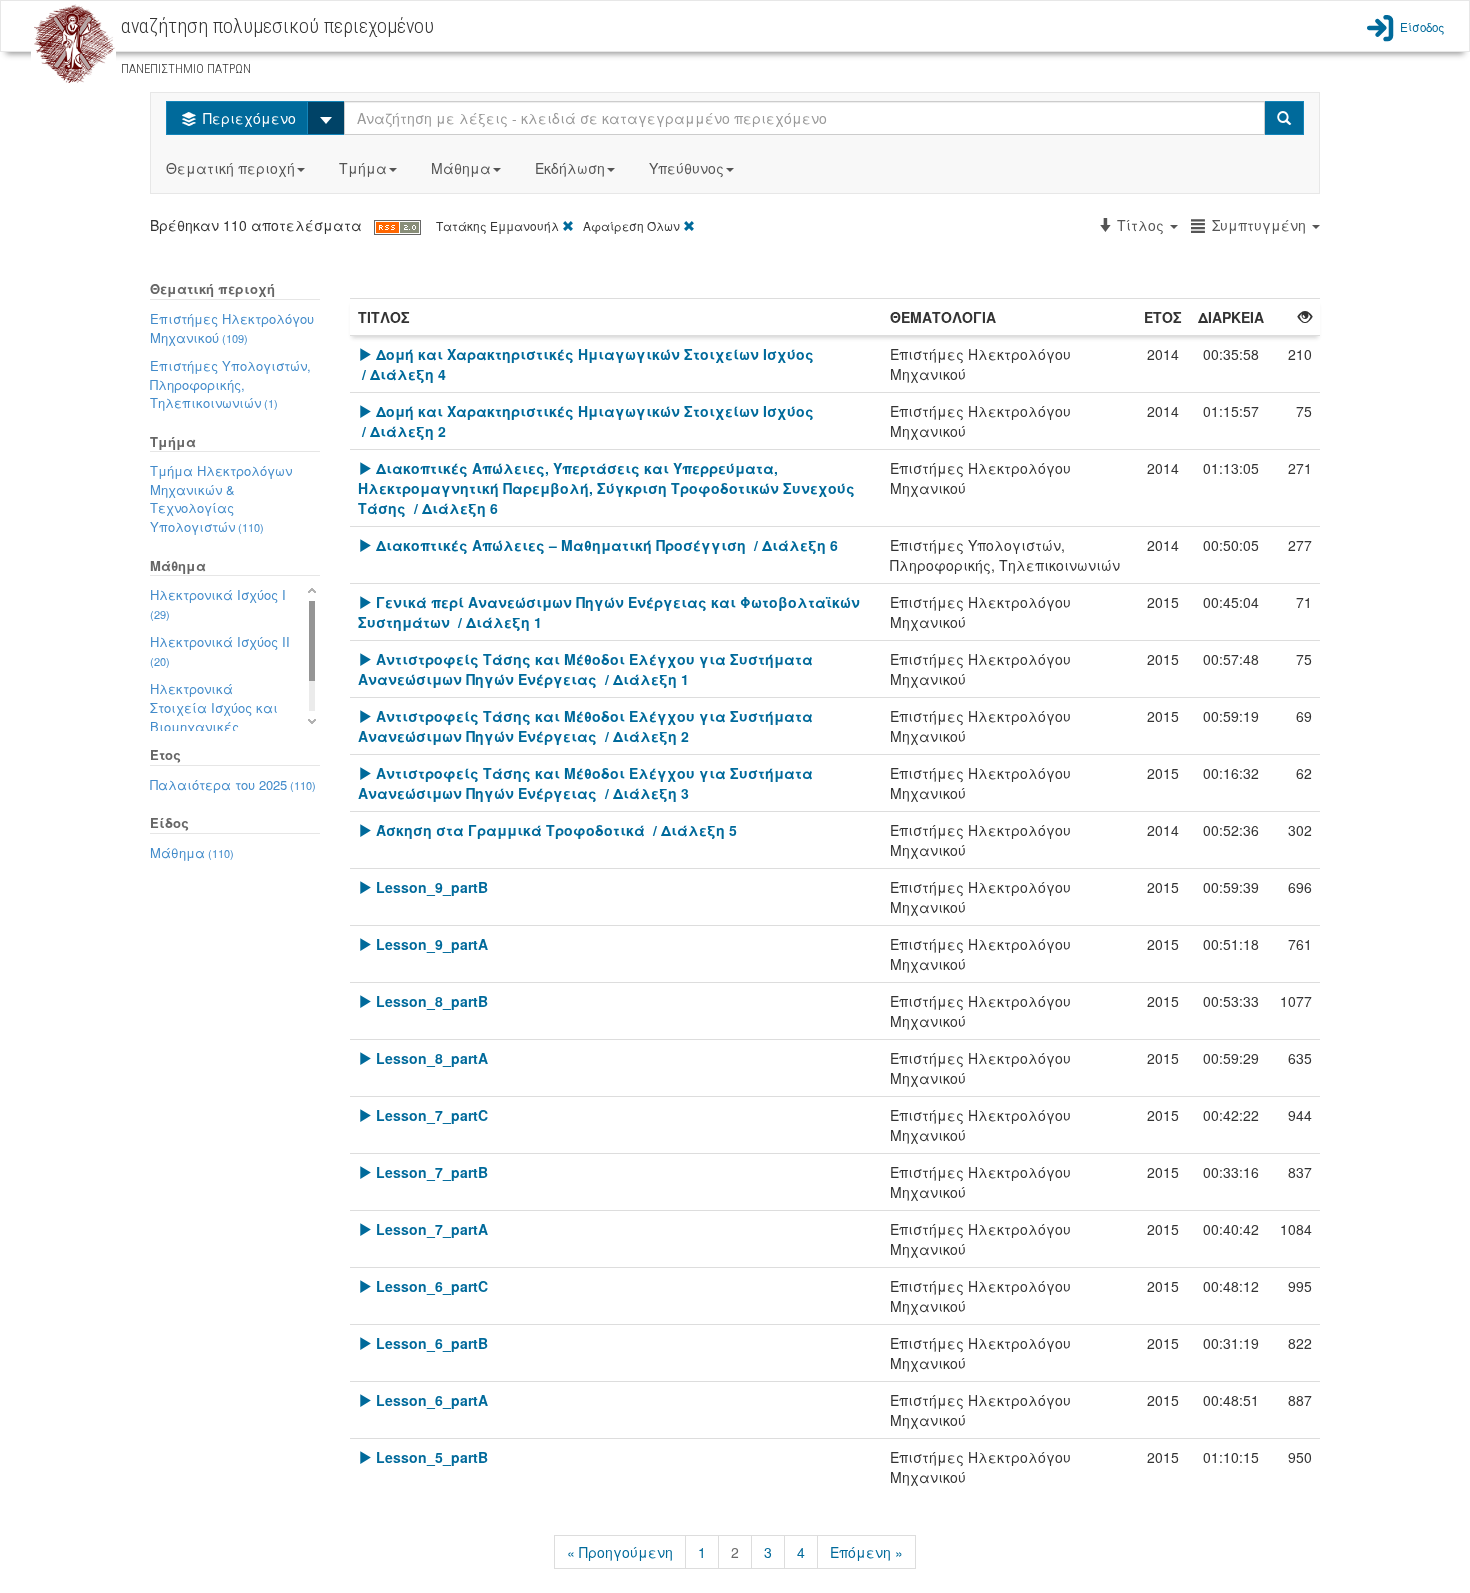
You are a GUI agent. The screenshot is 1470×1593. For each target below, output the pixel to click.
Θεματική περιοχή (230, 168)
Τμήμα (363, 168)
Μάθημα (461, 168)
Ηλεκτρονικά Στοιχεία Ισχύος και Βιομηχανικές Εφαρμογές (214, 716)
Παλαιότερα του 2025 (233, 784)
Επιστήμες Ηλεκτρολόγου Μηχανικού (232, 328)
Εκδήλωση (570, 168)
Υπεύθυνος (686, 168)
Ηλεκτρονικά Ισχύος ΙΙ (220, 650)
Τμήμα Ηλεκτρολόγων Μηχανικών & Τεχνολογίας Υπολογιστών (221, 498)
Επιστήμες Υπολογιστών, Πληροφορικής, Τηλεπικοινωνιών (230, 384)
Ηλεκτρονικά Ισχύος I (218, 603)
